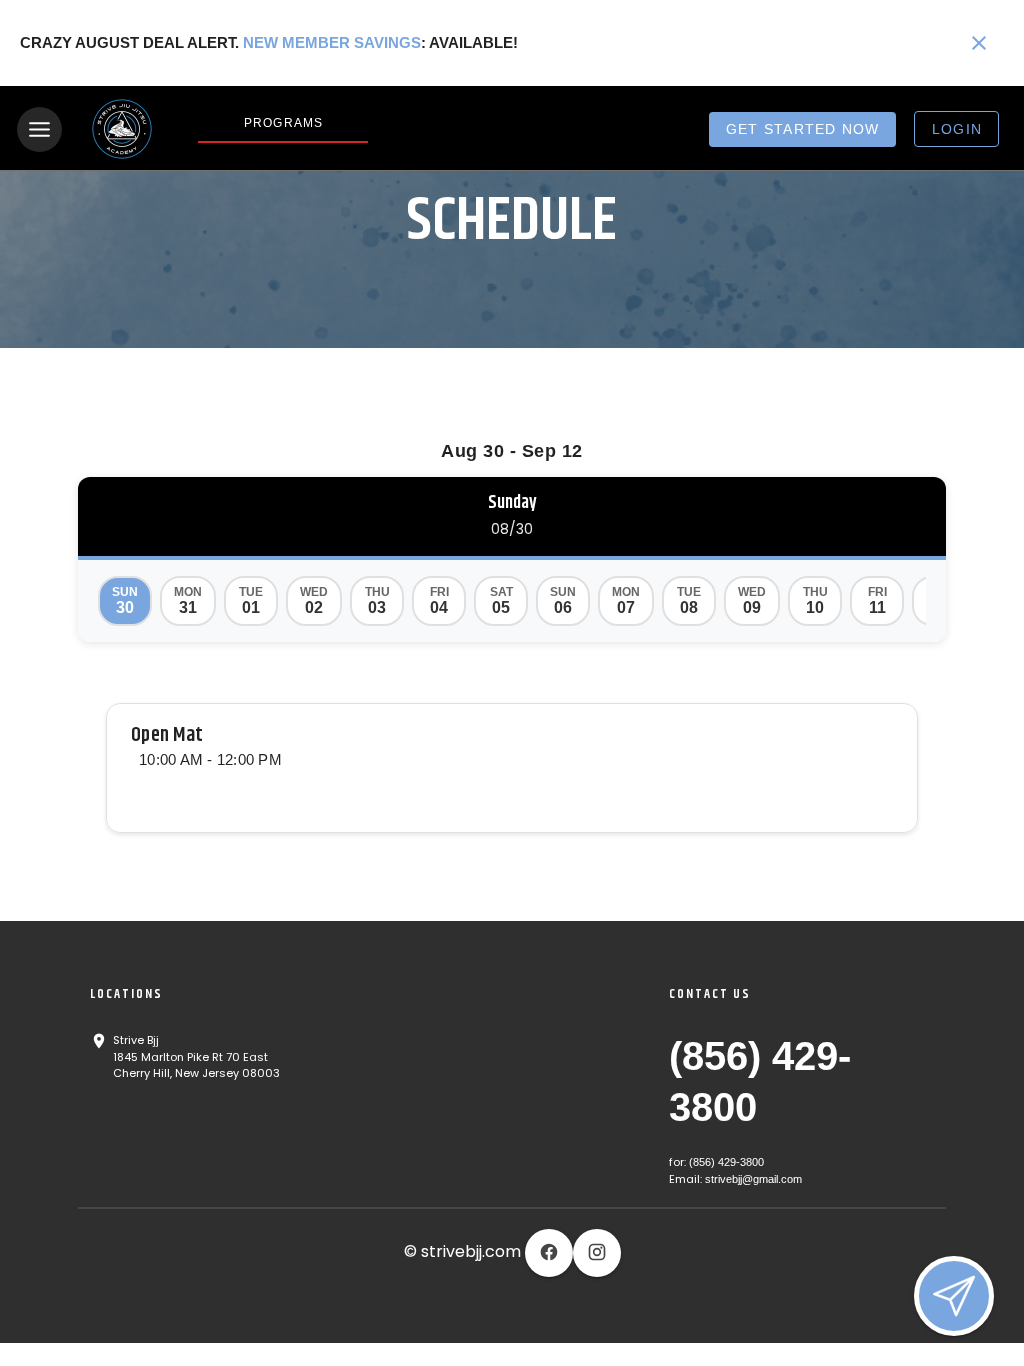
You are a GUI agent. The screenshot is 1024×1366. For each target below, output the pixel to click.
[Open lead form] (954, 1296)
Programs (283, 123)
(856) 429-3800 (726, 1162)
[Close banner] (979, 43)
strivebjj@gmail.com (753, 1179)
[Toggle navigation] (39, 129)
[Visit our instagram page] (597, 1253)
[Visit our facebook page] (549, 1253)
